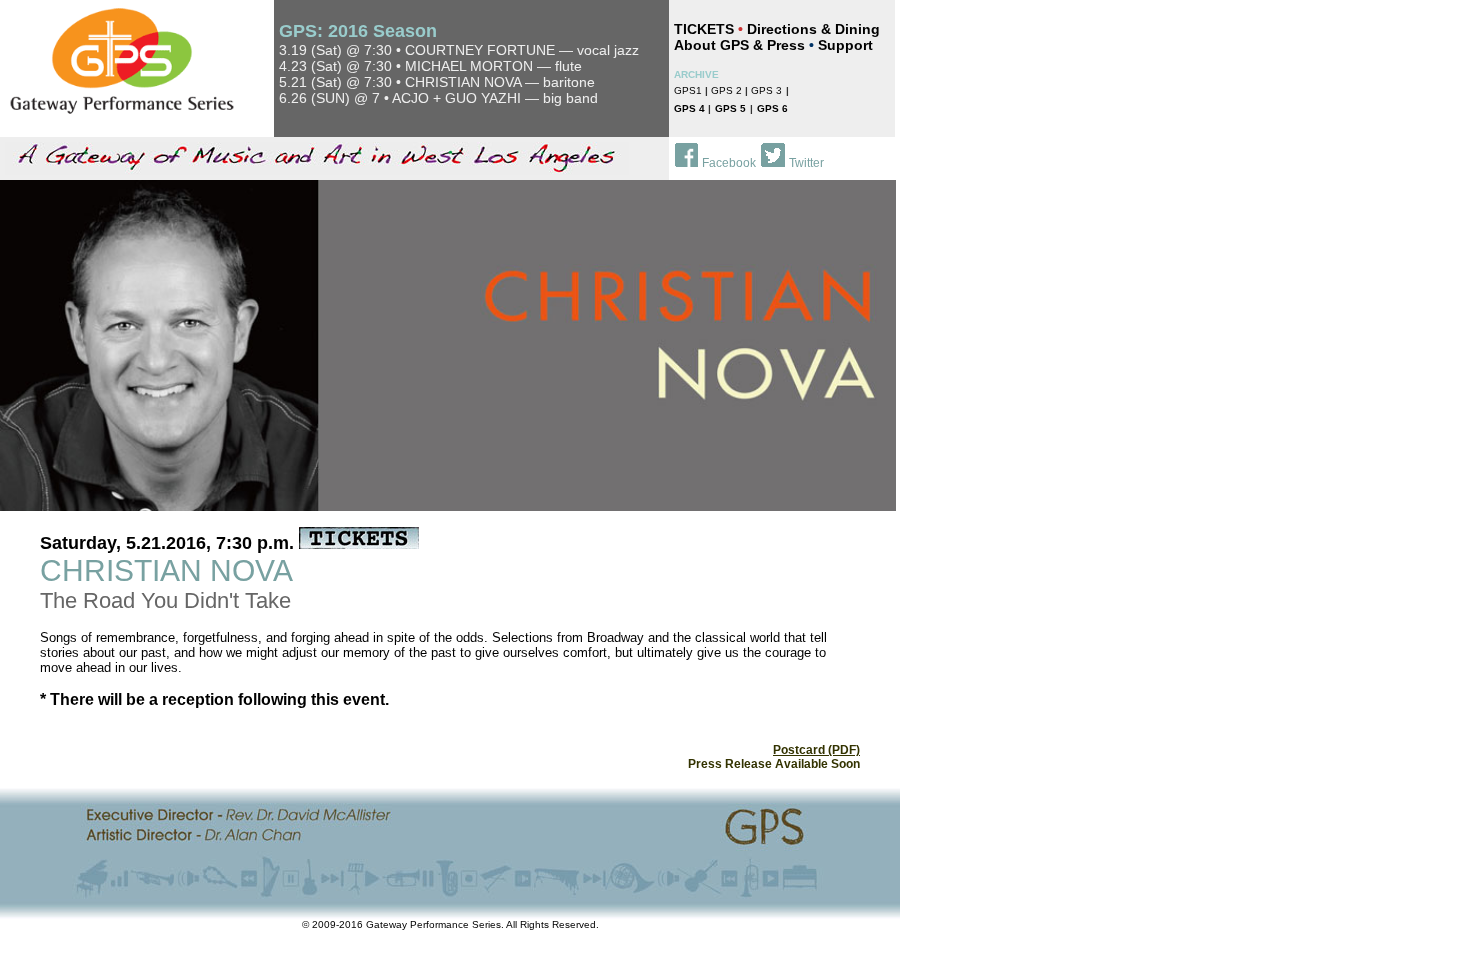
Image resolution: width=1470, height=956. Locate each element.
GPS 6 (772, 108)
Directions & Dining (813, 29)
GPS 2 (728, 90)
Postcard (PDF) (816, 750)
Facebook (729, 163)
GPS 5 (730, 108)
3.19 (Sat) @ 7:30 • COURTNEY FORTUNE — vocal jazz (459, 50)
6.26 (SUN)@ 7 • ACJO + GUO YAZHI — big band (438, 98)
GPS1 (688, 90)
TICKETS (704, 29)
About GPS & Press (739, 45)
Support (845, 45)
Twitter (806, 163)
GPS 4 (691, 108)
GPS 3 (766, 90)
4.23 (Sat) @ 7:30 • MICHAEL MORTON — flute (430, 66)
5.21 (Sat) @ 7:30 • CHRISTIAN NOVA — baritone (437, 82)
